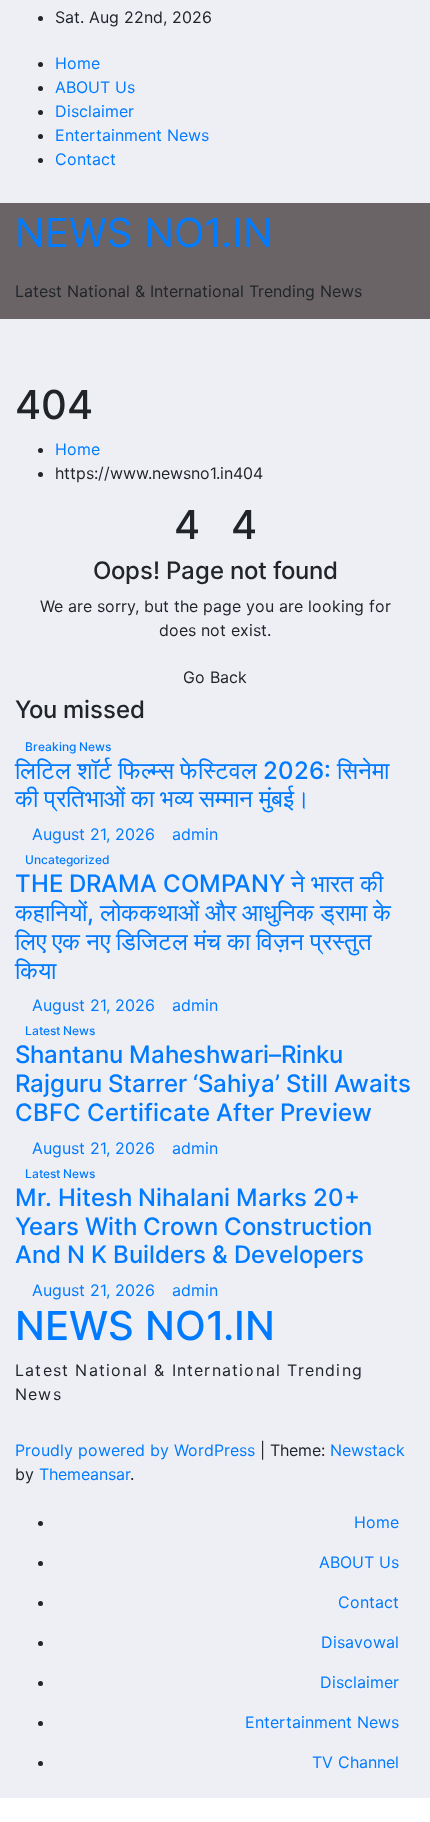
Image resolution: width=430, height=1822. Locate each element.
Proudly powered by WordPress (137, 1450)
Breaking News (68, 746)
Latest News (60, 1030)
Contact (85, 159)
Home (77, 63)
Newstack (367, 1450)
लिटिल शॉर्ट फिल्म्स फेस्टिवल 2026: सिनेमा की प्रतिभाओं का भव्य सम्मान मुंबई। (202, 785)
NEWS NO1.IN (144, 232)
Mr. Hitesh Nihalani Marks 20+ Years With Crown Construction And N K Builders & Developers (193, 1226)
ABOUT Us (95, 87)
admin (195, 834)
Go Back (215, 677)
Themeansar (84, 1474)
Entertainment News (132, 135)
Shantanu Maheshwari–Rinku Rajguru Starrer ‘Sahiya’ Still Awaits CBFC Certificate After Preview (213, 1083)
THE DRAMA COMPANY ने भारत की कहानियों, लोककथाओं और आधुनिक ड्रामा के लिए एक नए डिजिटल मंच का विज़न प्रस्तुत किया (203, 926)
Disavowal (360, 1642)
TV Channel (355, 1762)
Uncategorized (67, 859)
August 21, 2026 (96, 834)
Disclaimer (94, 111)
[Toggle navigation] (207, 350)
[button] (357, 350)
